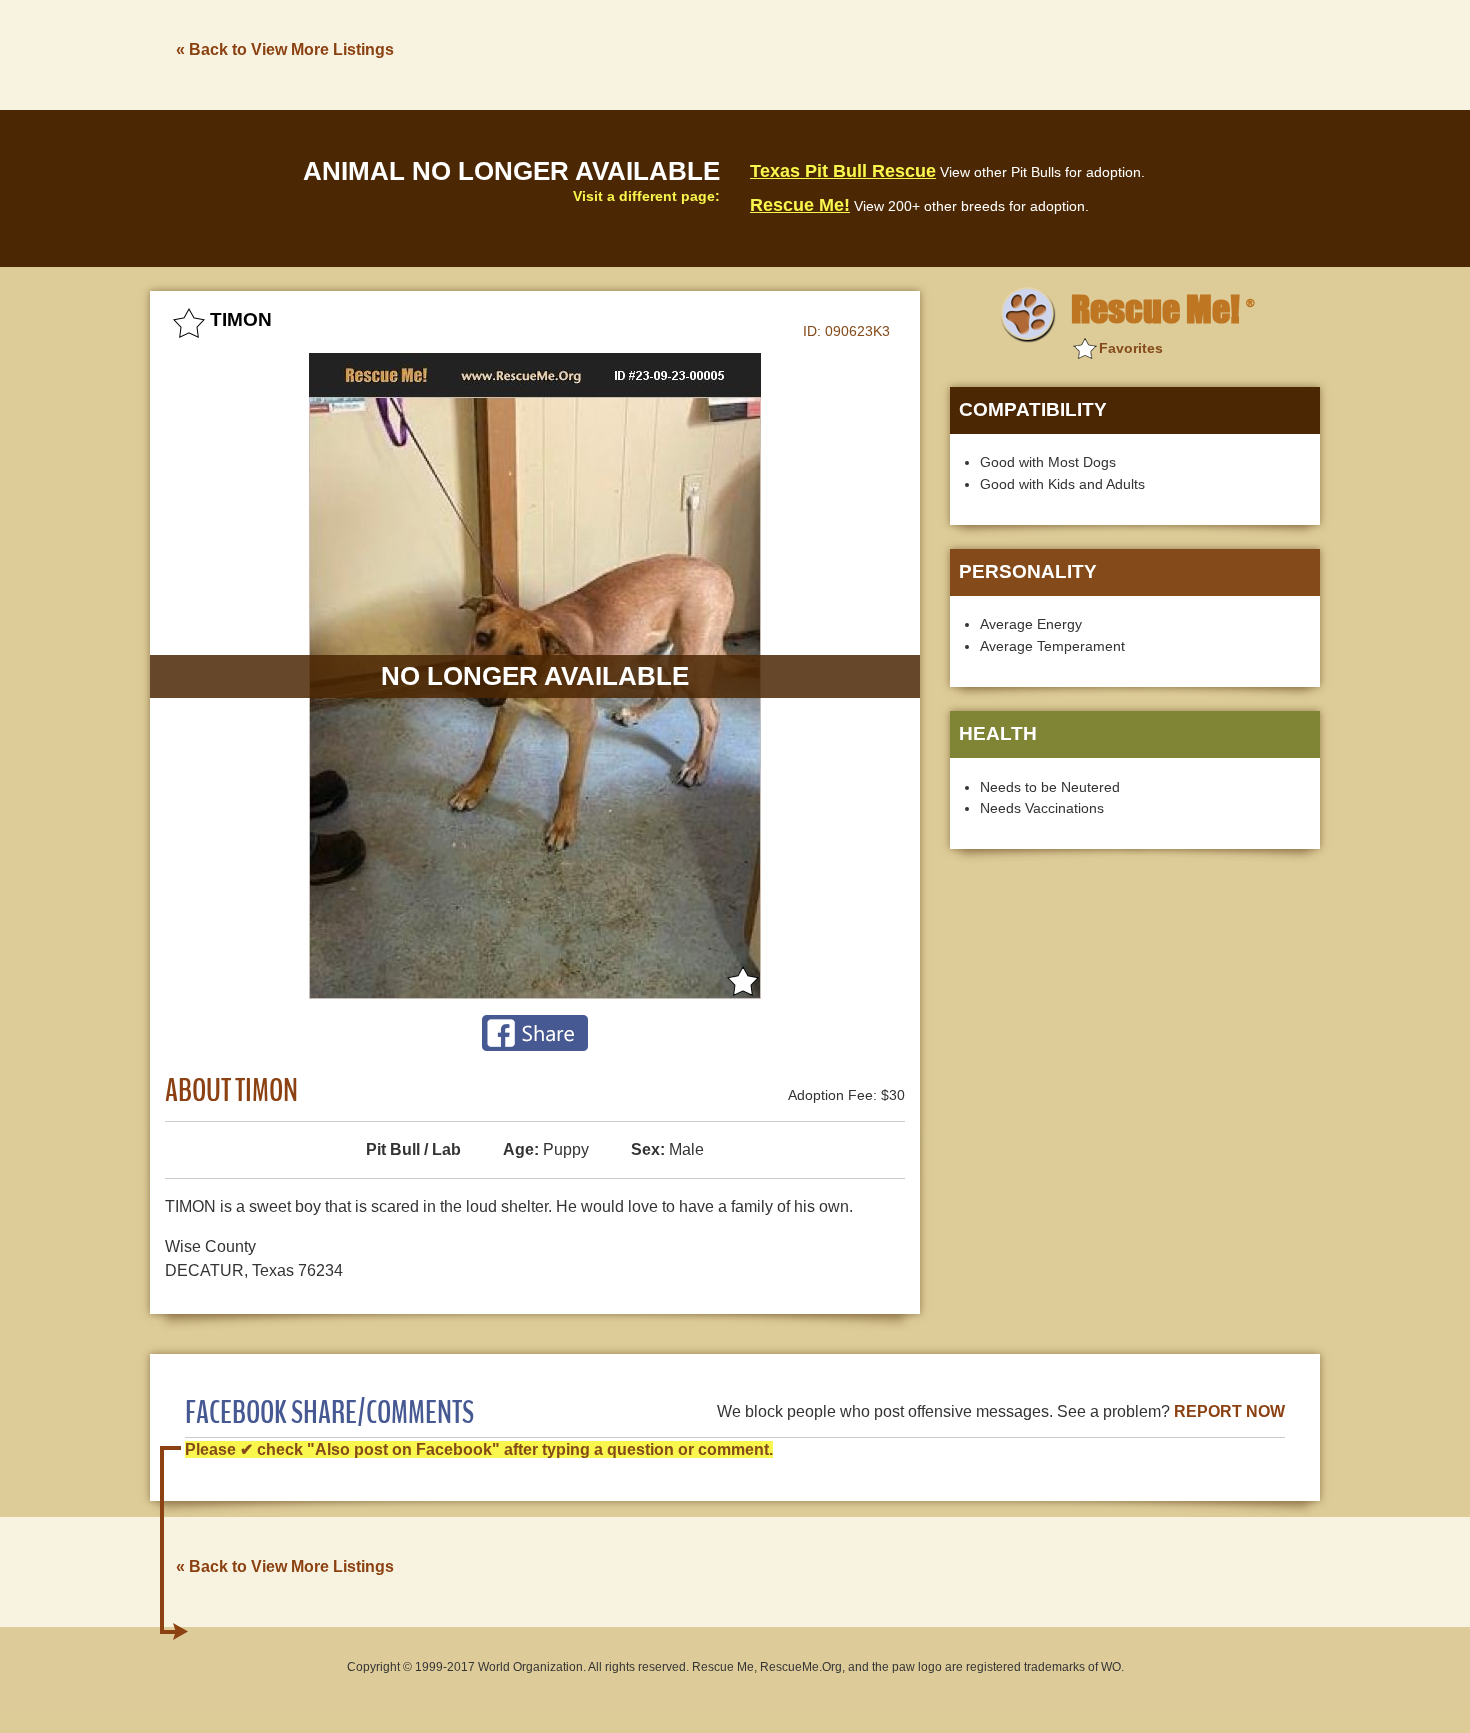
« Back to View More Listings (285, 49)
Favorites (1131, 348)
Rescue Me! (800, 205)
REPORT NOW (1229, 1411)
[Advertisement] (956, 53)
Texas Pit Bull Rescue (843, 171)
